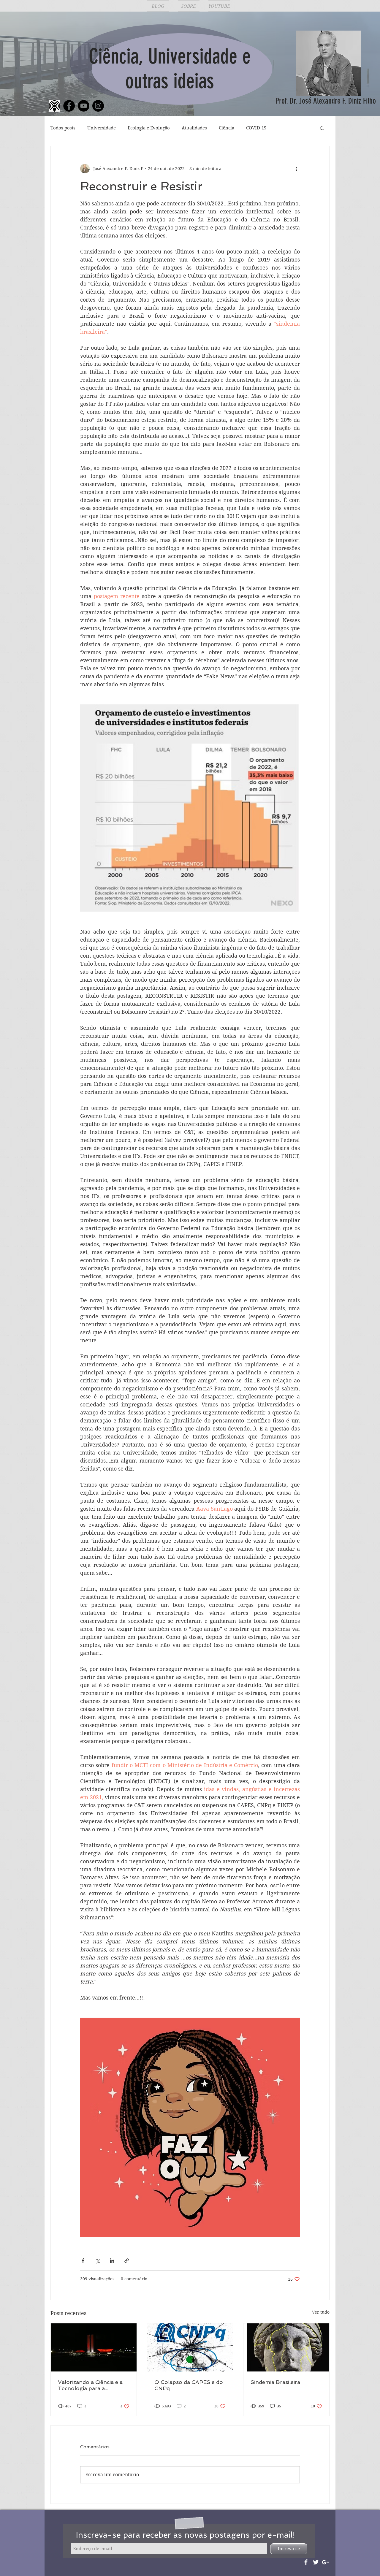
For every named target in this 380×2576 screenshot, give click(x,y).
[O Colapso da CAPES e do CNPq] (190, 2347)
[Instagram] (98, 106)
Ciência (227, 128)
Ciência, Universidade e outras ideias (170, 69)
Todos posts (63, 128)
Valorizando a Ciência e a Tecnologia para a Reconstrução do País (90, 2385)
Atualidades (194, 128)
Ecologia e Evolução (149, 128)
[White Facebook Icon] (306, 2562)
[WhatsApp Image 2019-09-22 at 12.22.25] (54, 106)
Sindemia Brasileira (275, 2382)
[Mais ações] (296, 169)
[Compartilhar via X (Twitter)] (98, 2261)
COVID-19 (256, 128)
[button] (322, 128)
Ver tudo (321, 2312)
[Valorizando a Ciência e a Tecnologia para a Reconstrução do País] (94, 2347)
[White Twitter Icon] (316, 2562)
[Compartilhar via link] (127, 2261)
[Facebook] (69, 106)
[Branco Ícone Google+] (326, 2562)
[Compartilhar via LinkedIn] (112, 2261)
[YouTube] (84, 106)
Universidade (102, 128)
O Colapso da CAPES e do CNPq (189, 2385)
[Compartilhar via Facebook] (83, 2261)
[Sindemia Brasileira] (286, 2347)
